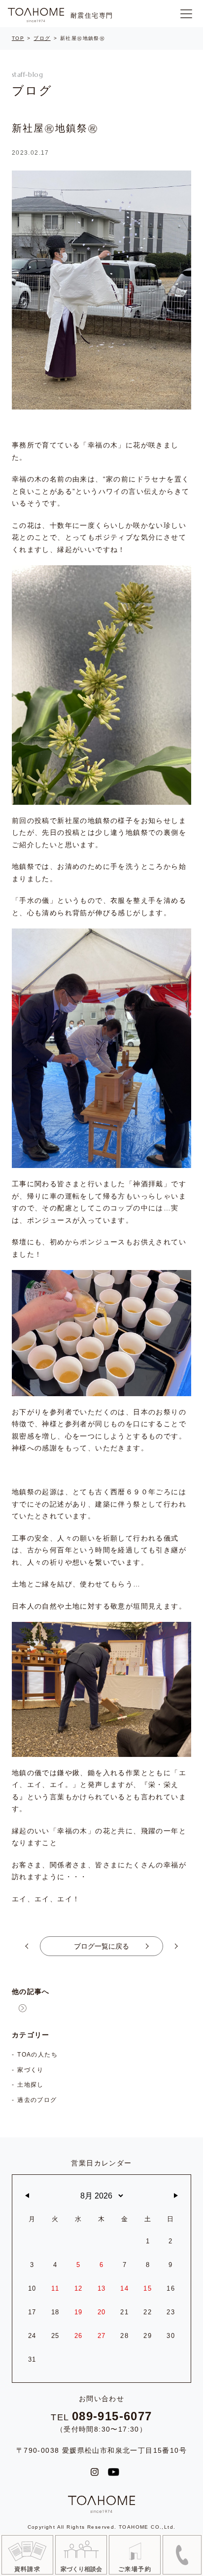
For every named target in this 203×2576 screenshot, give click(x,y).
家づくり (31, 2070)
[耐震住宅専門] (36, 15)
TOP (18, 38)
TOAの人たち (37, 2055)
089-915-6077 (112, 2416)
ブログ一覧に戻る (101, 1946)
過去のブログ (37, 2100)
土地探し (31, 2085)
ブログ (42, 38)
